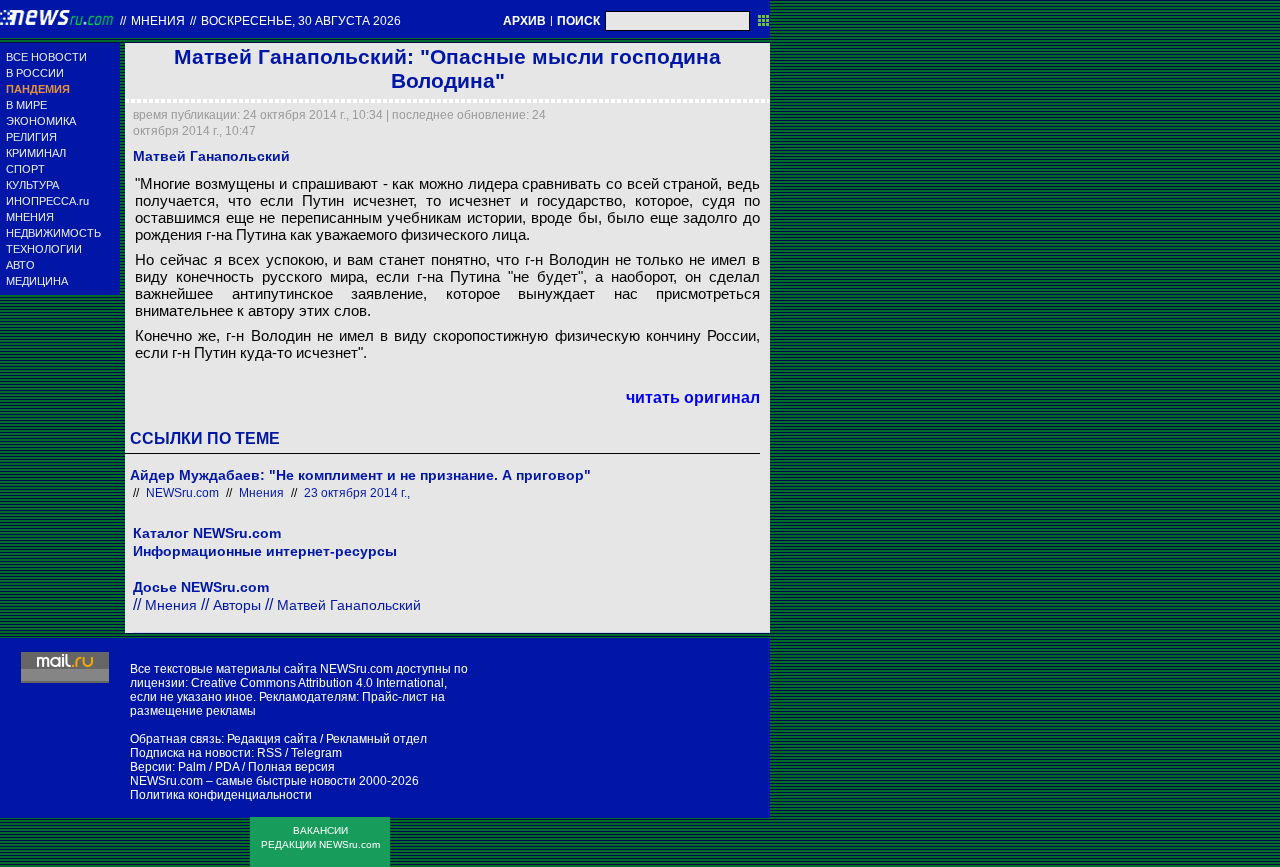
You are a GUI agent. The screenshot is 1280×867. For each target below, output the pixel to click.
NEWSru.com (182, 493)
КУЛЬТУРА (32, 185)
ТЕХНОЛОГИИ (44, 249)
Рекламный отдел (376, 739)
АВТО (20, 265)
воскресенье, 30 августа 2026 (301, 21)
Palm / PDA (208, 767)
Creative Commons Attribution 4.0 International (317, 683)
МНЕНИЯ (30, 217)
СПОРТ (25, 169)
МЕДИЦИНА (37, 281)
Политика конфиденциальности (221, 795)
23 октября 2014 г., (357, 493)
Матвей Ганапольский (349, 605)
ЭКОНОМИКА (41, 121)
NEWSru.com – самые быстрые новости (243, 781)
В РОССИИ (35, 73)
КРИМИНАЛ (36, 153)
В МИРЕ (26, 105)
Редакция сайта (272, 739)
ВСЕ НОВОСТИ (46, 57)
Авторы (237, 605)
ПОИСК (578, 21)
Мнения (158, 21)
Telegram (316, 753)
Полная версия (291, 767)
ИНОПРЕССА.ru (47, 201)
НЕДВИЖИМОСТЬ (53, 233)
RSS (269, 753)
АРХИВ (524, 21)
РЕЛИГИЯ (31, 137)
